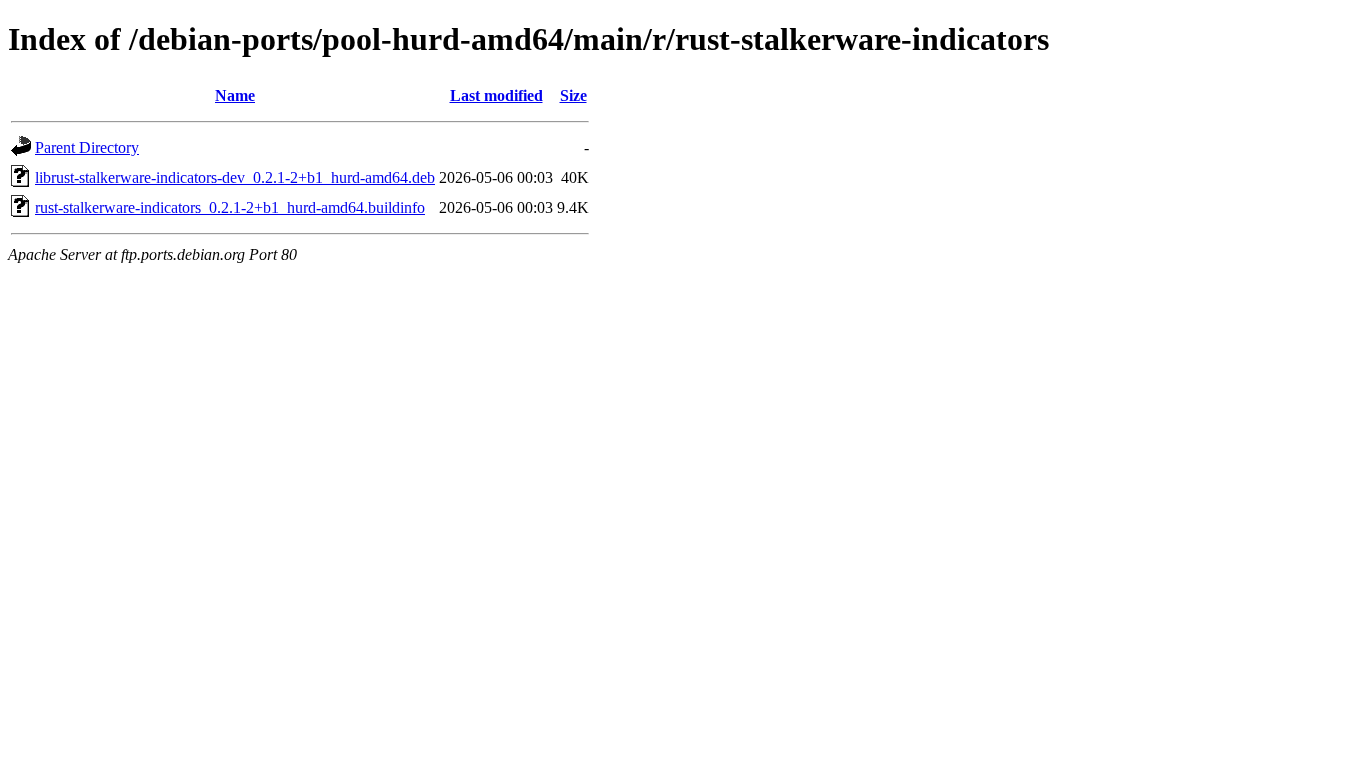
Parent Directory (87, 147)
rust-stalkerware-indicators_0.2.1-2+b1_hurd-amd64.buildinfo (230, 207)
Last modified (496, 95)
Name (235, 95)
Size (573, 95)
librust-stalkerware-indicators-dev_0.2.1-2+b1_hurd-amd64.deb (235, 177)
